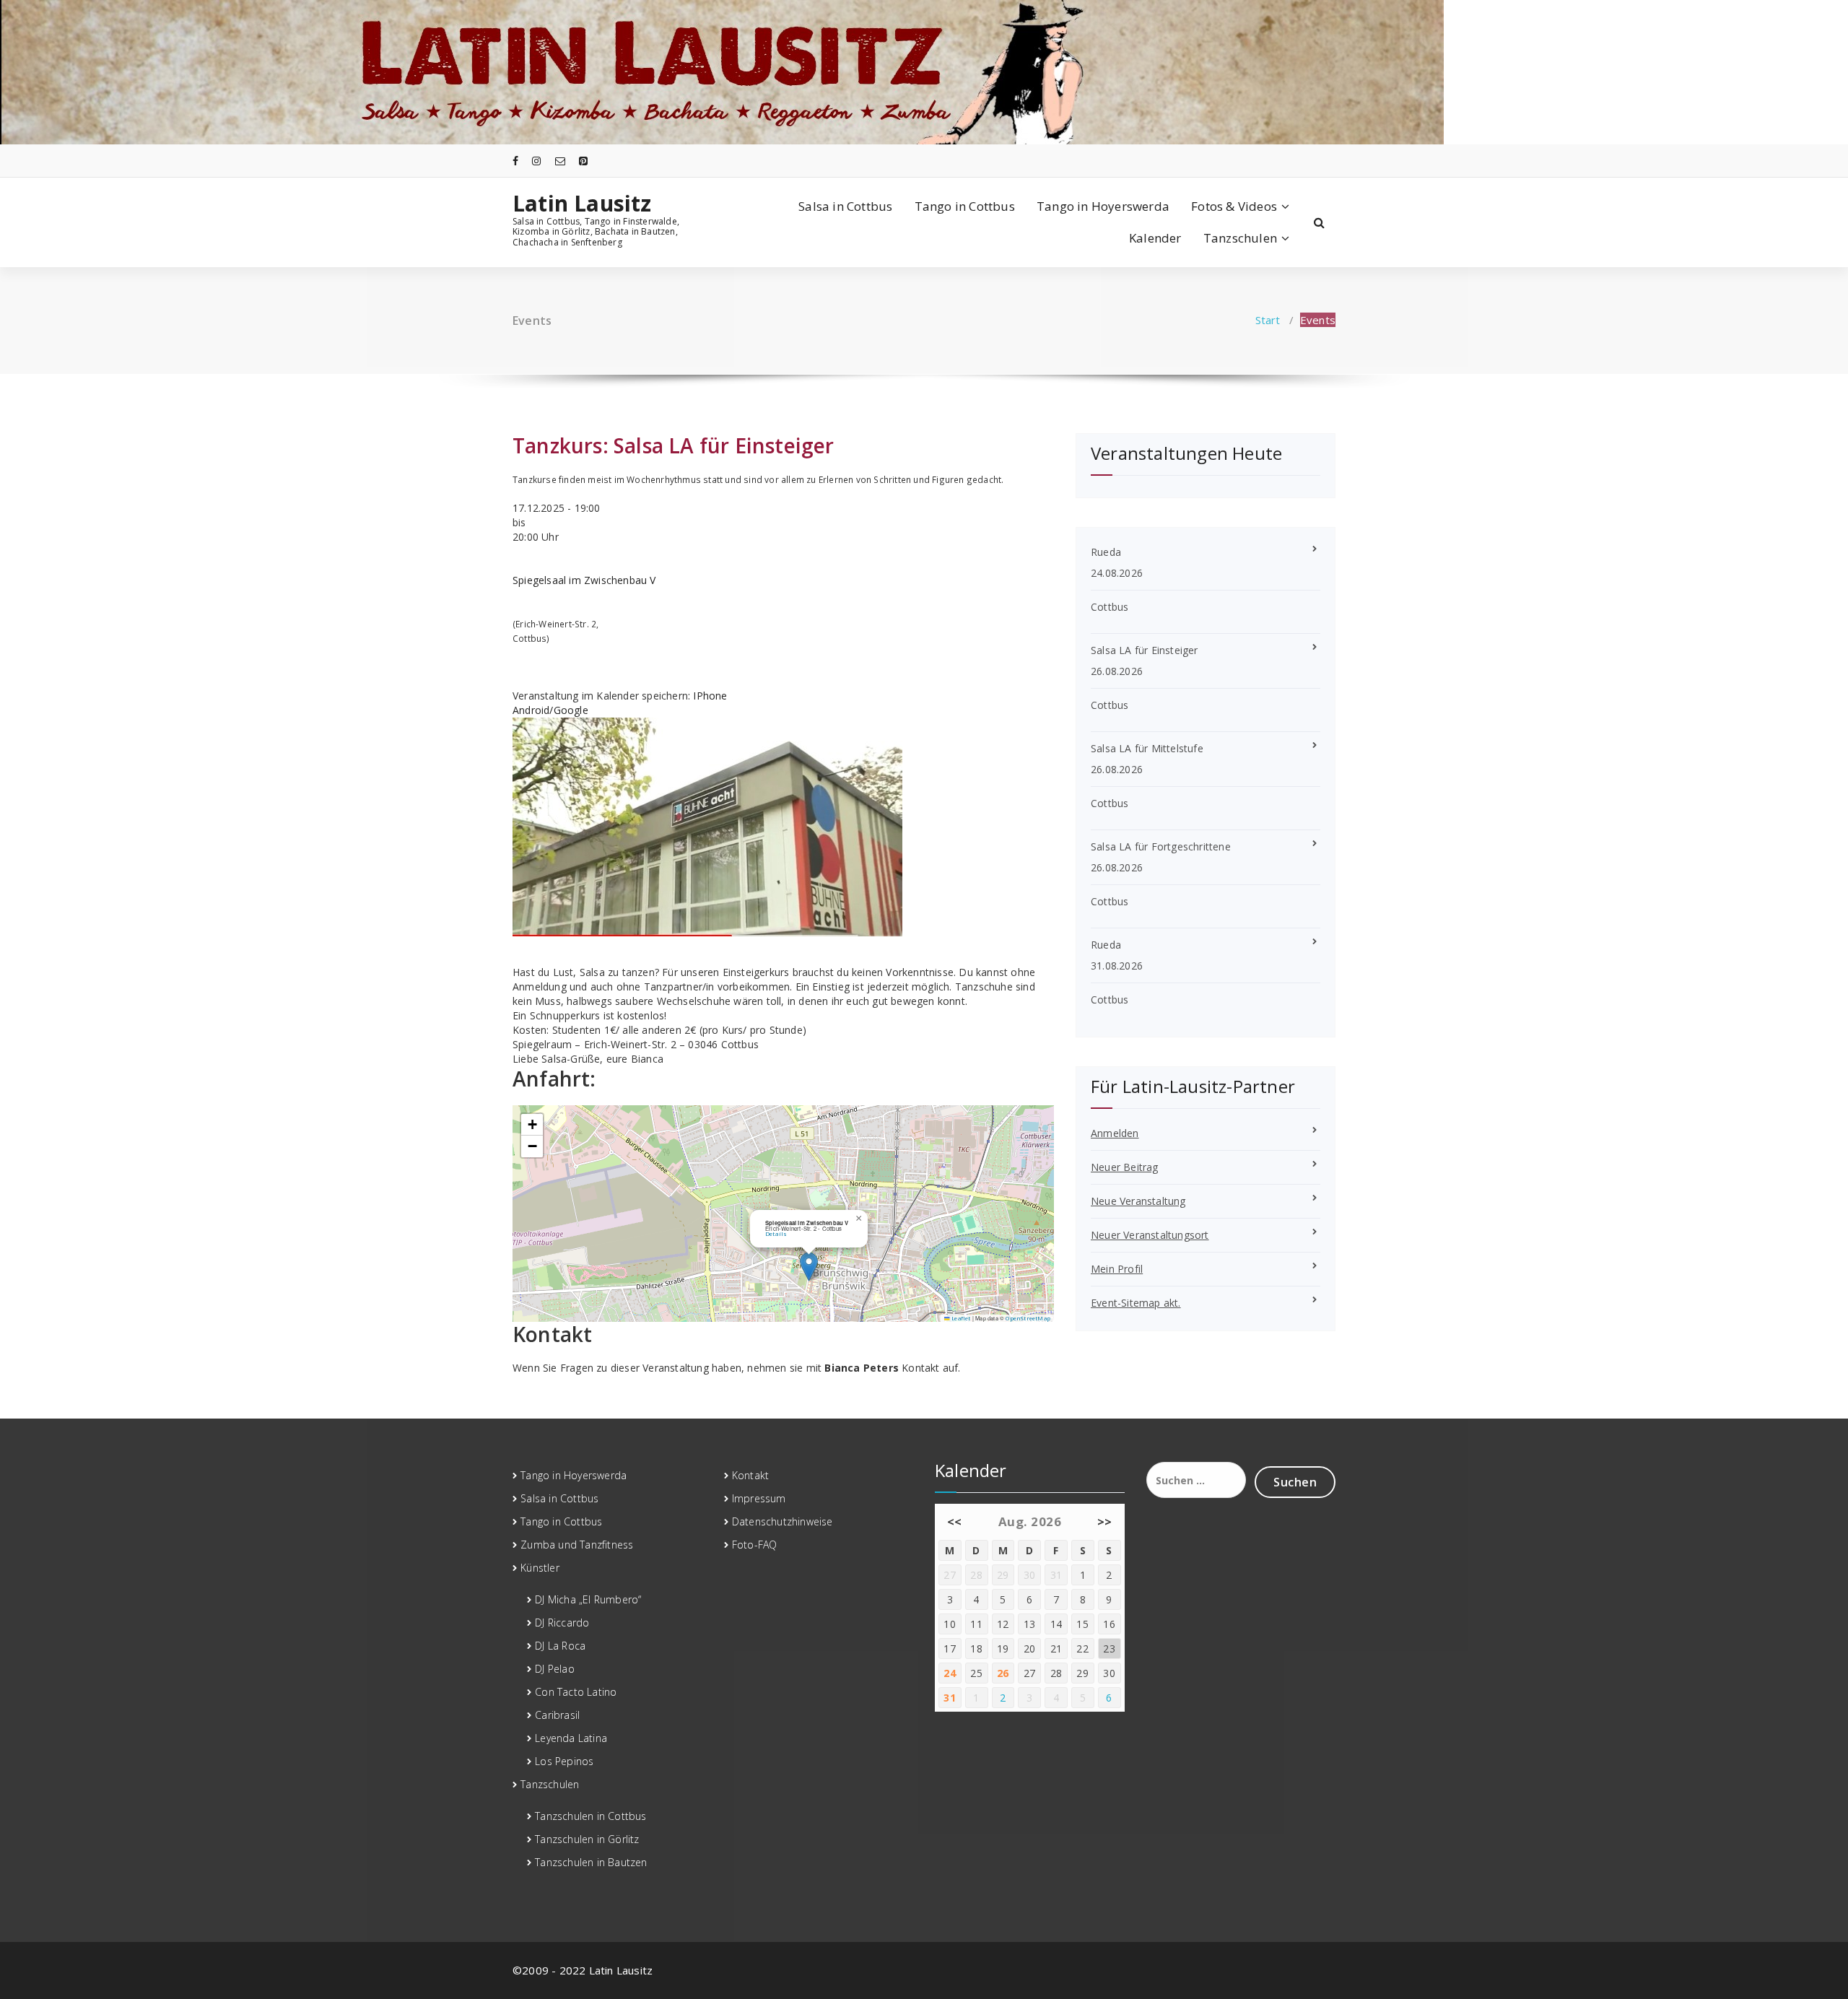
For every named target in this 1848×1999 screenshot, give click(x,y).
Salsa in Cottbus (845, 206)
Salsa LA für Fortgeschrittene (1161, 846)
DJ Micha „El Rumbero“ (588, 1599)
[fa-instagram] (536, 161)
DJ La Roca (560, 1646)
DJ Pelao (555, 1669)
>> (1105, 1521)
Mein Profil (1117, 1269)
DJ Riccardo (562, 1623)
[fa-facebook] (515, 161)
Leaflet (960, 1318)
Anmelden (1115, 1133)
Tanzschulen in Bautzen (591, 1862)
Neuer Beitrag (1125, 1167)
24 (950, 1673)
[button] (809, 1267)
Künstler (540, 1568)
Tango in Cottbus (965, 206)
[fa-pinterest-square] (583, 161)
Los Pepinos (564, 1761)
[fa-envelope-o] (560, 161)
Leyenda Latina (571, 1738)
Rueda (1106, 552)
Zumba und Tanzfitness (577, 1545)
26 (1003, 1673)
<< (955, 1521)
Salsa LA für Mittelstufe (1147, 748)
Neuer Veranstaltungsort (1150, 1235)
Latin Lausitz (582, 204)
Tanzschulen (1240, 238)
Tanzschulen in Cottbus (590, 1816)
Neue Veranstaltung (1138, 1201)
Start (1268, 320)
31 (950, 1698)
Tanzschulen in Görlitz (587, 1839)
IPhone (710, 696)
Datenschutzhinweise (783, 1521)
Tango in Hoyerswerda (1103, 206)
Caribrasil (557, 1715)
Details (776, 1234)
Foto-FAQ (755, 1545)
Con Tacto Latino (576, 1692)
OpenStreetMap (1028, 1318)
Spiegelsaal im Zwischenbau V (584, 580)
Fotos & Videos (1234, 206)
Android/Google (550, 710)
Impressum (759, 1498)
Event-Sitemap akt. (1136, 1303)
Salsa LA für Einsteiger (724, 445)
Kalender (1155, 238)
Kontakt (750, 1475)
